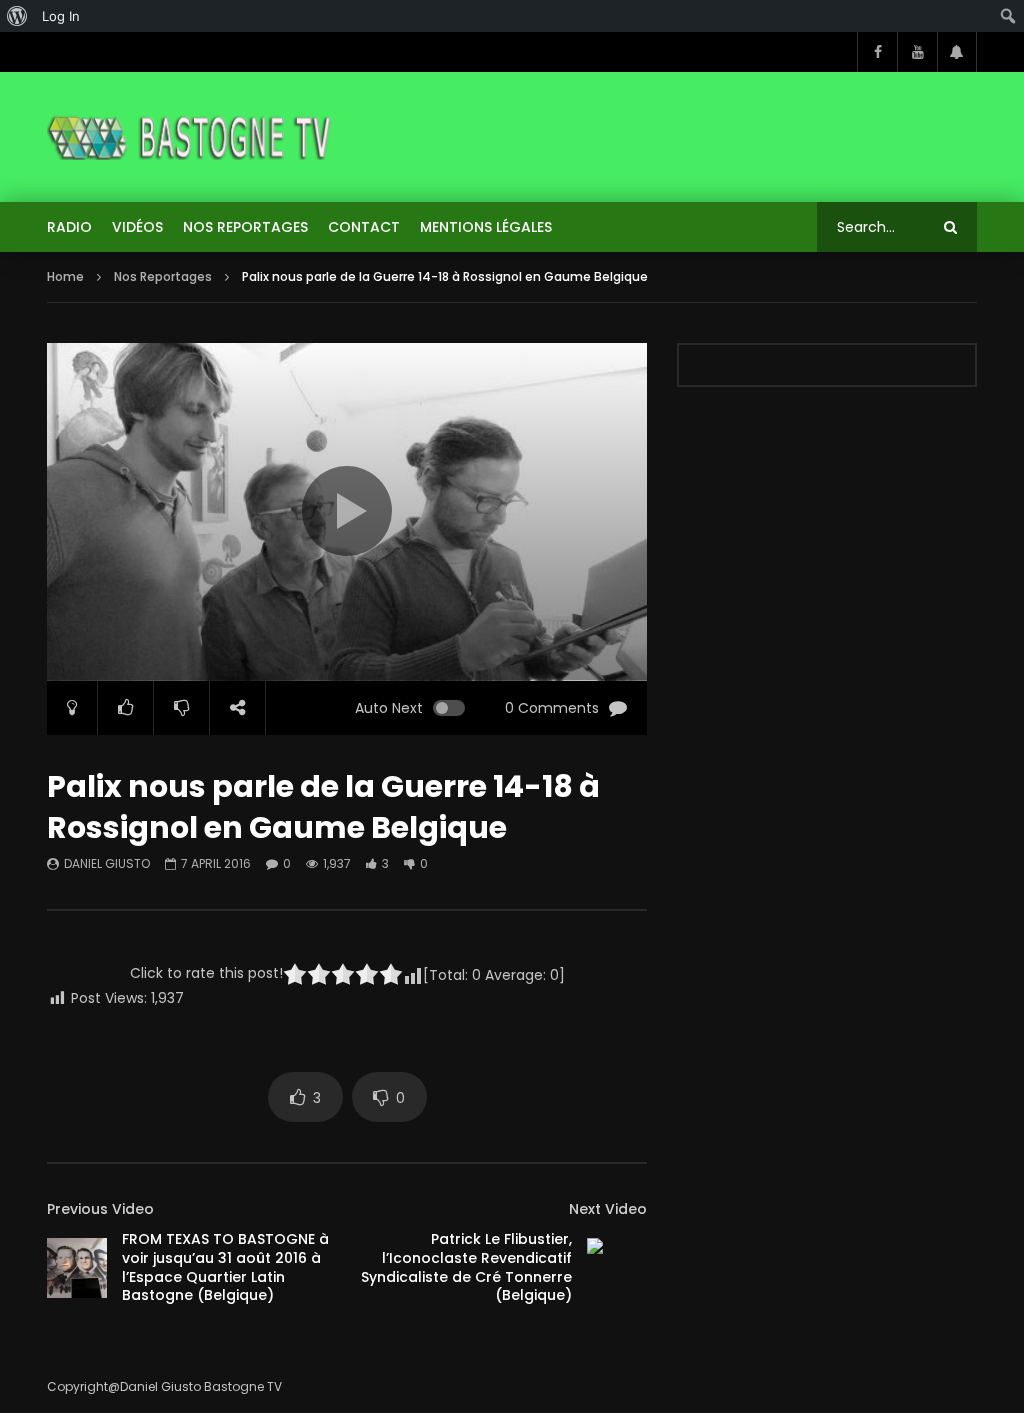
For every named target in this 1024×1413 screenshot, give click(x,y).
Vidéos (137, 227)
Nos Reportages (245, 227)
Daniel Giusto (107, 863)
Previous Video (100, 1209)
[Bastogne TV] (190, 137)
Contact (364, 227)
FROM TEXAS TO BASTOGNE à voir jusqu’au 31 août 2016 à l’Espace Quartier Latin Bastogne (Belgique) (225, 1267)
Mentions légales (486, 227)
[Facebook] (877, 52)
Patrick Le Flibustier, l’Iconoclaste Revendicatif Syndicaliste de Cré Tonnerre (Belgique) (466, 1267)
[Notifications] (957, 52)
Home (65, 276)
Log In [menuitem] (61, 16)
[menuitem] (17, 16)
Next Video (608, 1209)
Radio (69, 227)
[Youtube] (917, 52)
